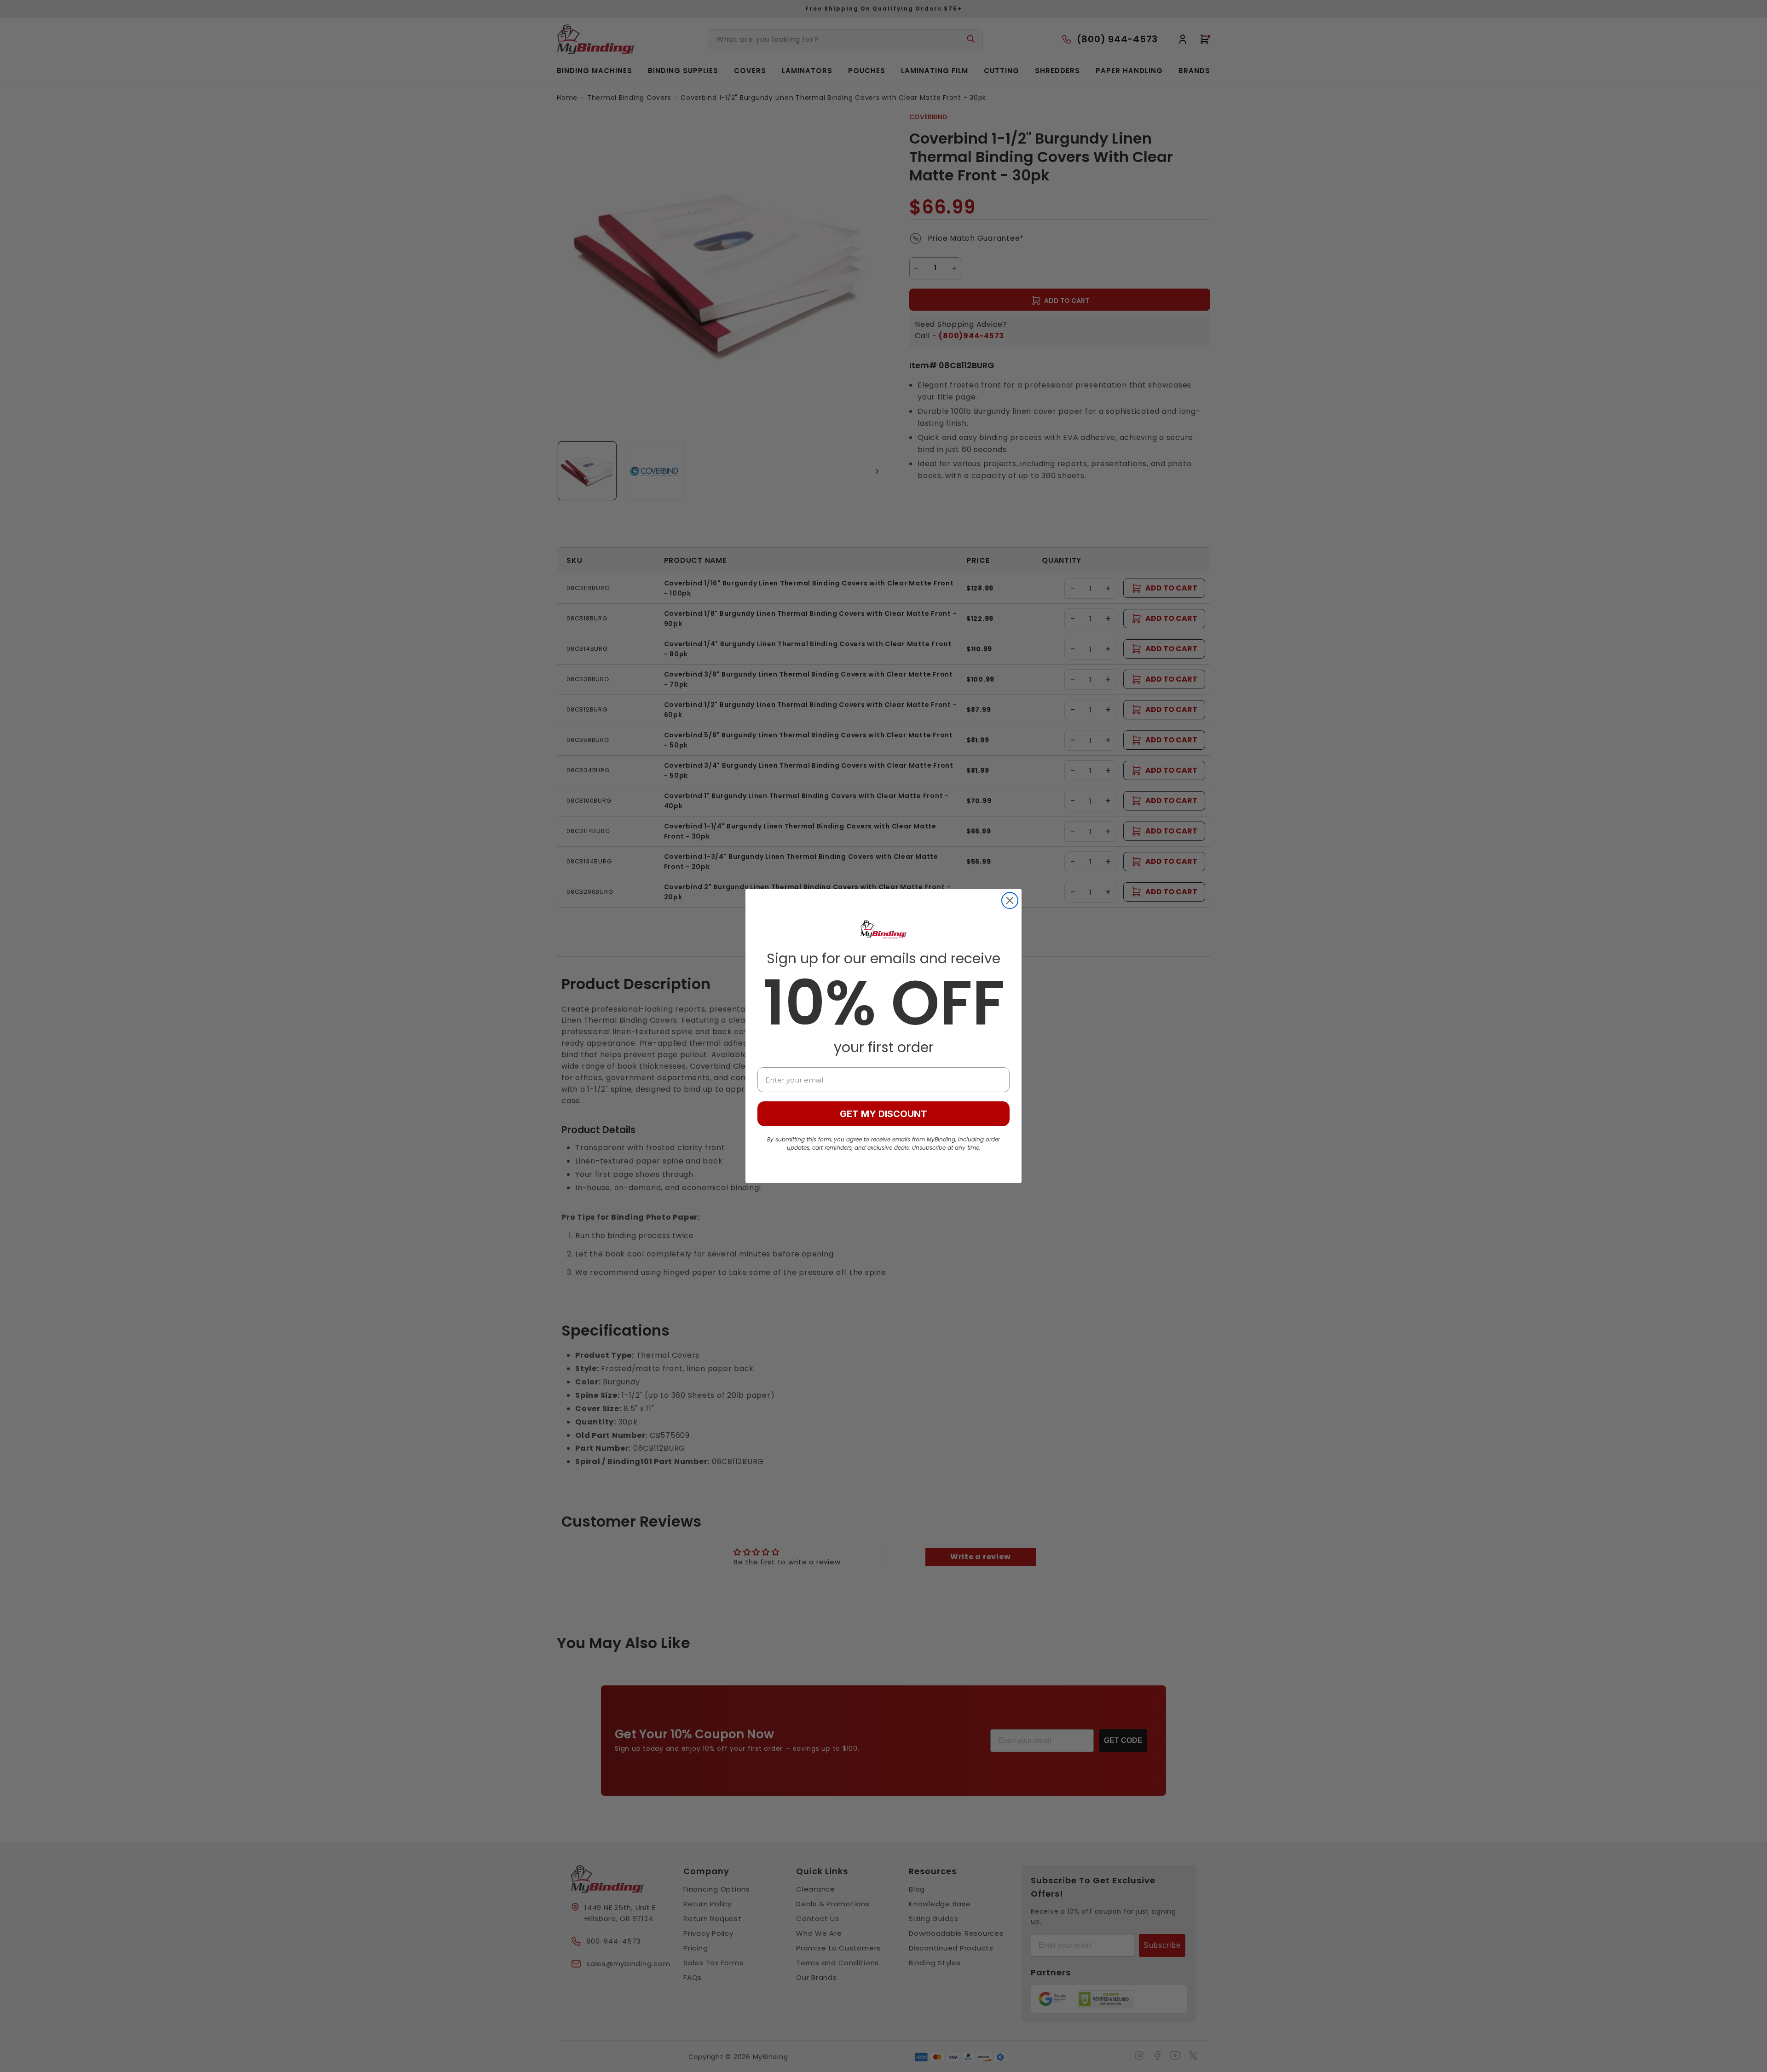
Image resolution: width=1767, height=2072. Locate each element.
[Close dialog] (1010, 900)
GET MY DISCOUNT (883, 1114)
